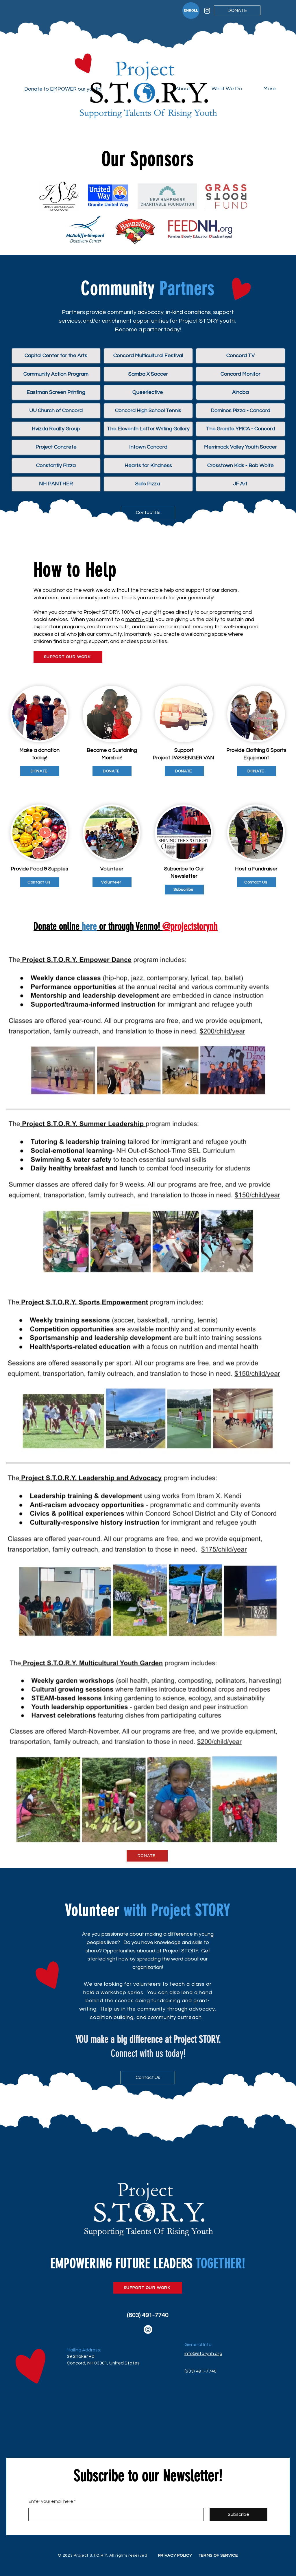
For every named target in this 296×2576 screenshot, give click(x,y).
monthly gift (139, 619)
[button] (233, 89)
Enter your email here (51, 2501)
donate (67, 612)
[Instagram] (207, 11)
